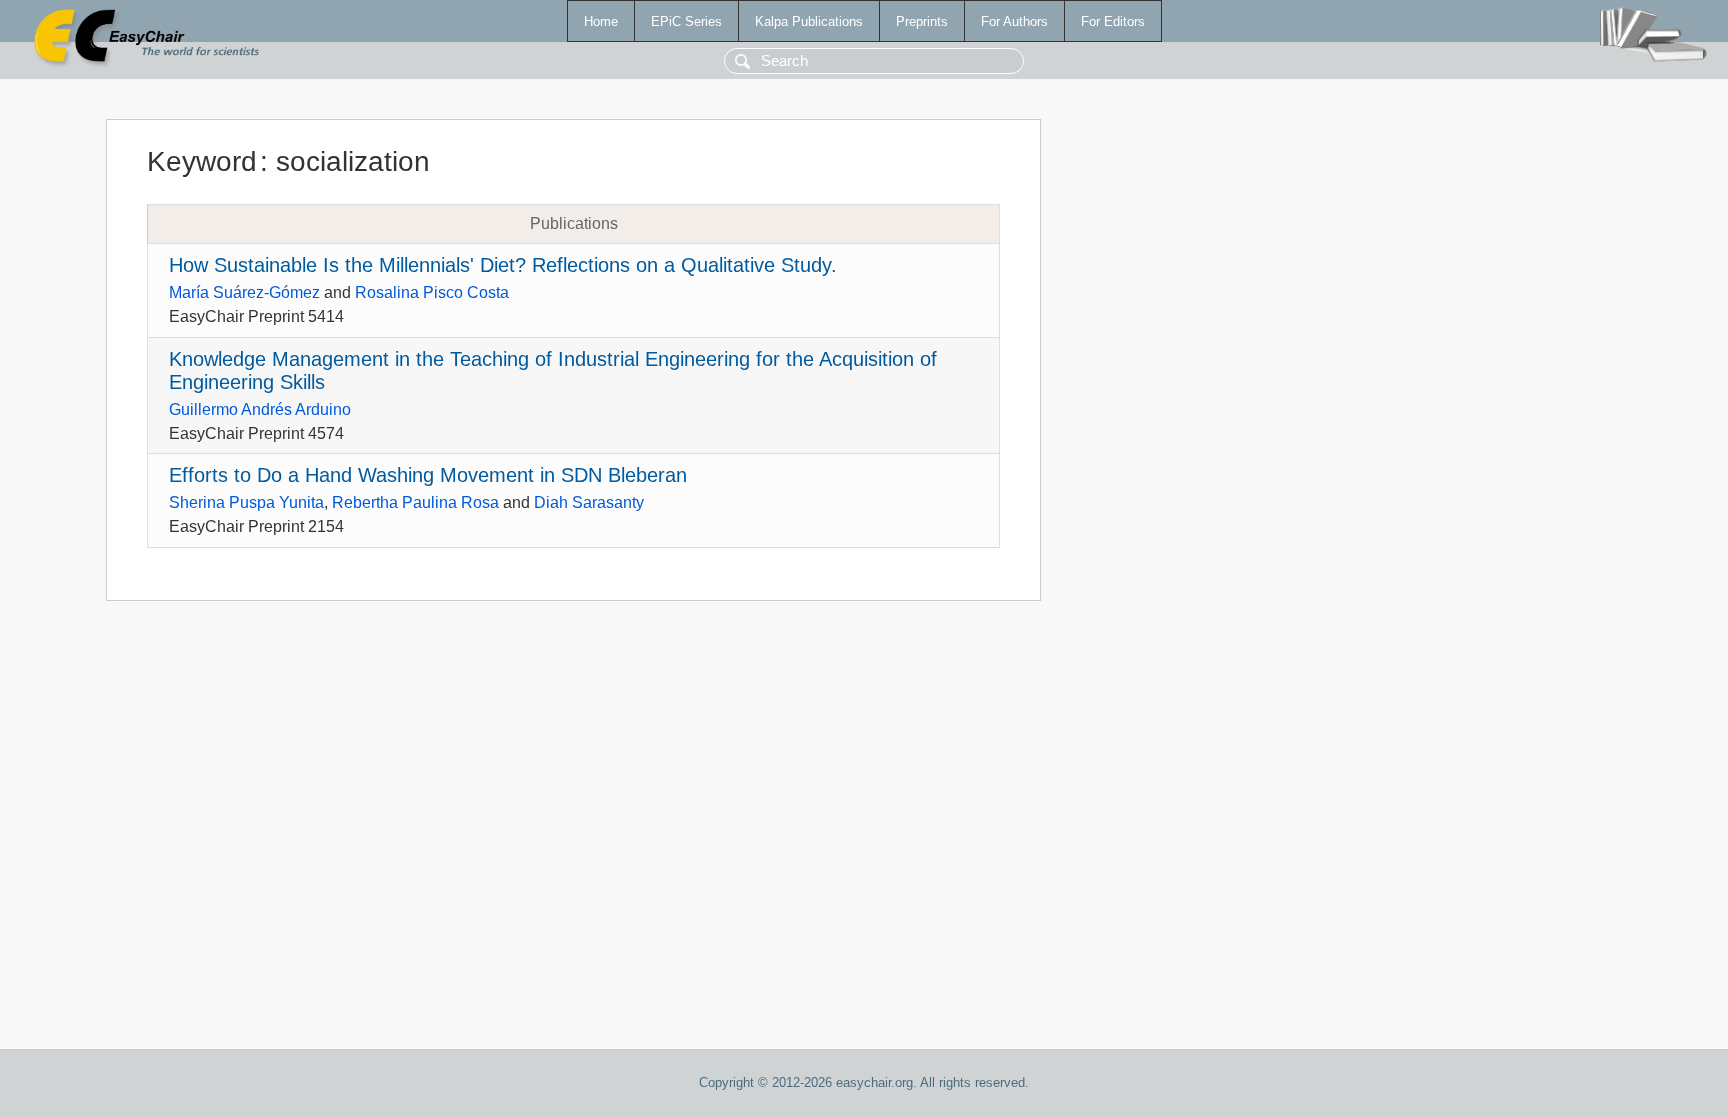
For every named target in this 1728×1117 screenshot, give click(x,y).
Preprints (922, 21)
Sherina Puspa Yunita (246, 502)
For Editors (1113, 21)
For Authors (1014, 21)
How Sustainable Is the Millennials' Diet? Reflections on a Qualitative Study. (503, 265)
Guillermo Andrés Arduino (260, 409)
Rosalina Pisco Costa (432, 292)
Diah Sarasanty (589, 502)
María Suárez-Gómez (244, 292)
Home (601, 21)
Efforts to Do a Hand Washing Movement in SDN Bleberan (428, 475)
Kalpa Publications (809, 21)
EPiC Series (686, 21)
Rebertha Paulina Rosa (415, 502)
